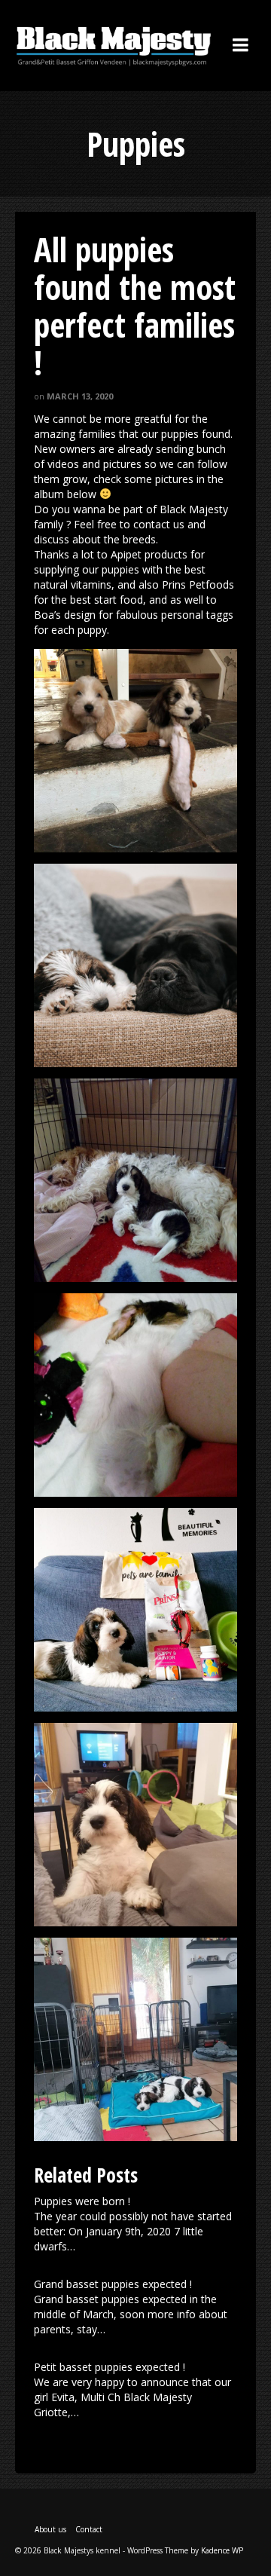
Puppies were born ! (82, 2201)
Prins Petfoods (198, 584)
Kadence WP (222, 2550)
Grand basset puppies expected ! (113, 2284)
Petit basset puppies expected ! (110, 2367)
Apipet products (149, 554)
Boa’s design (65, 615)
